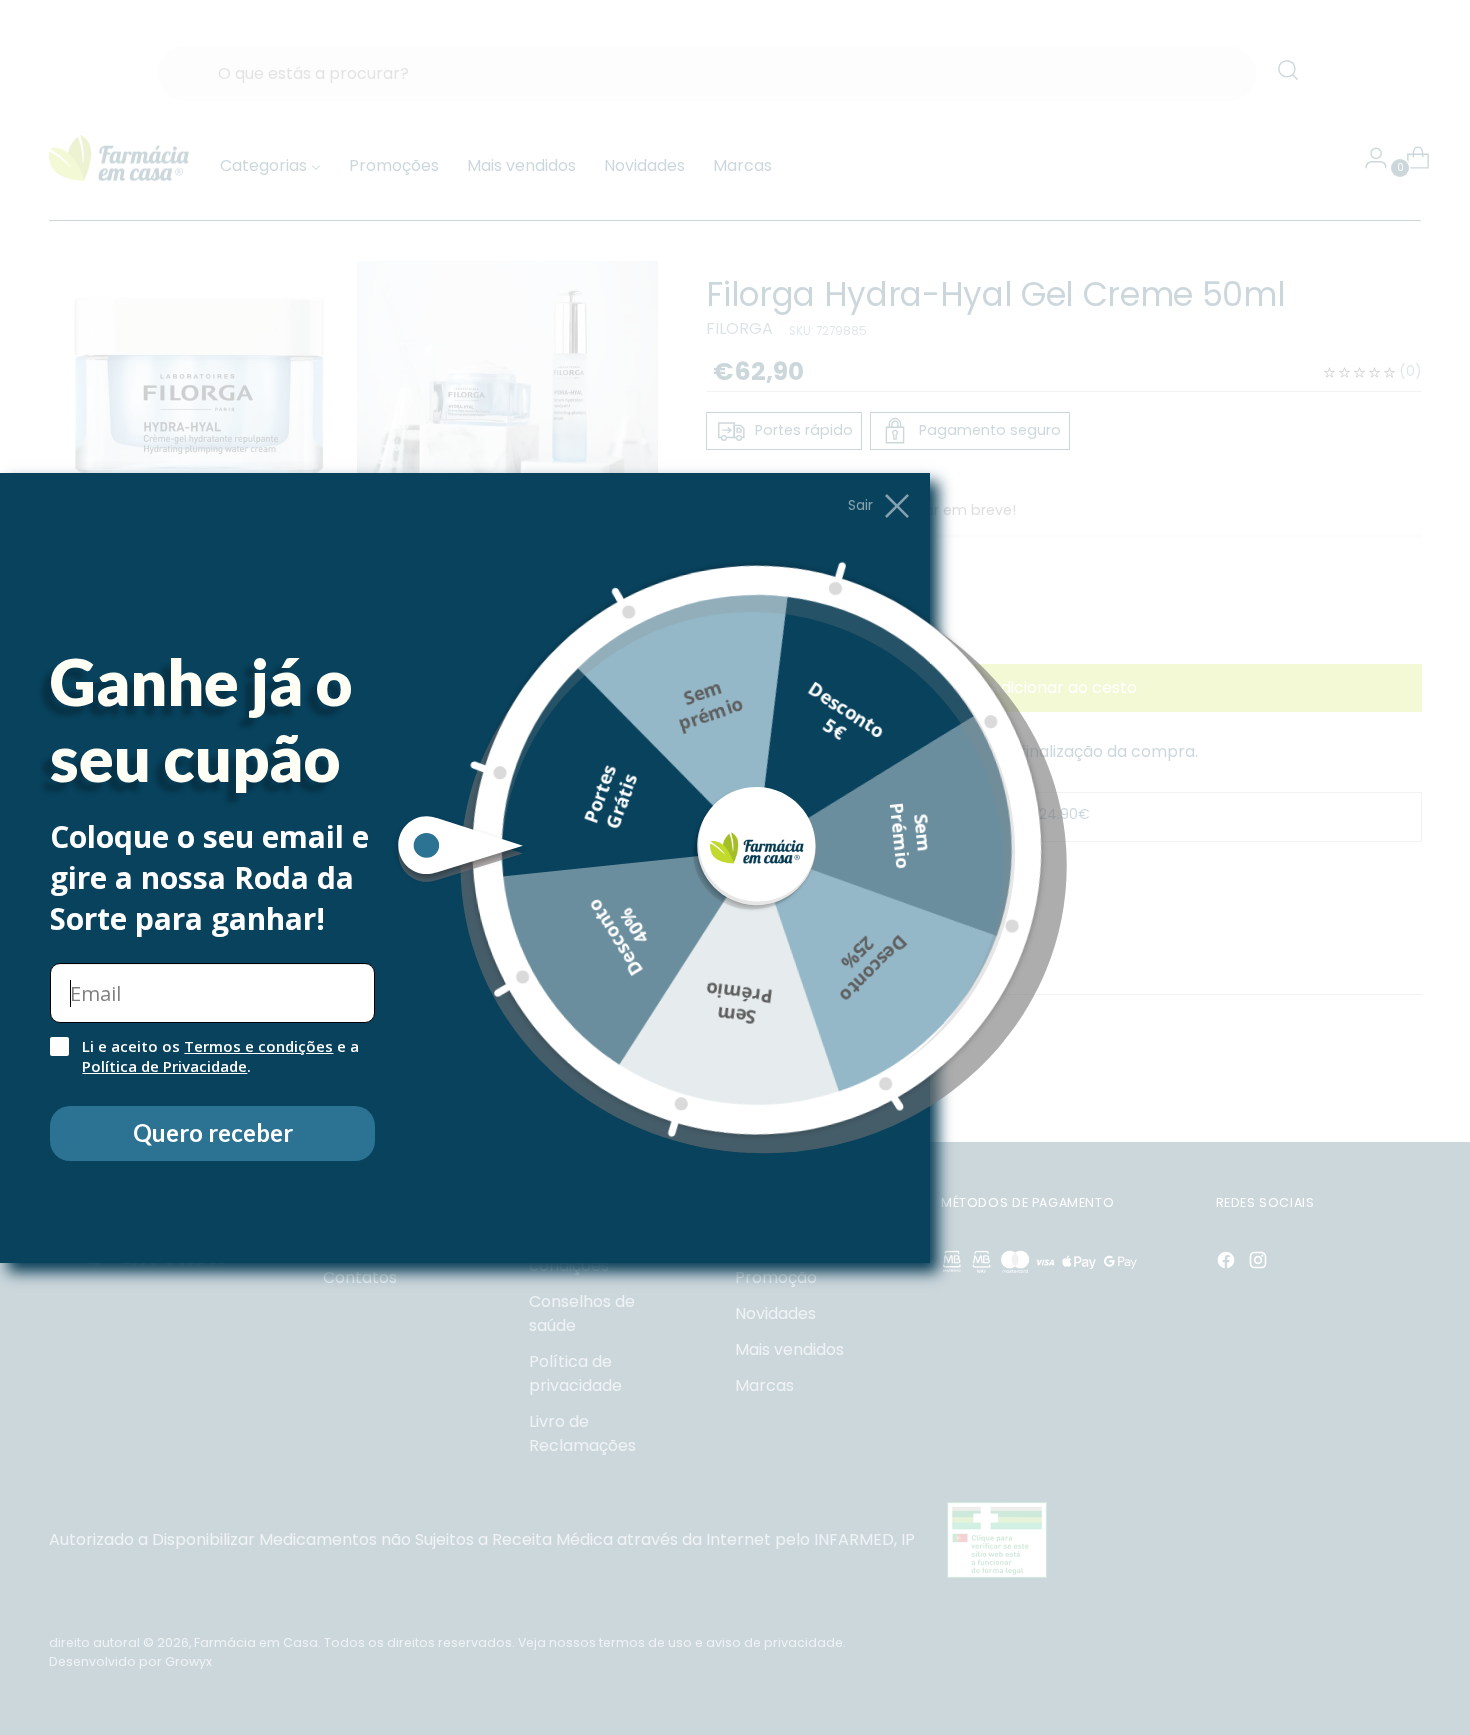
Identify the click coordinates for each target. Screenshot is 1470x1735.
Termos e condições (258, 1046)
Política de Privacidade (164, 1066)
